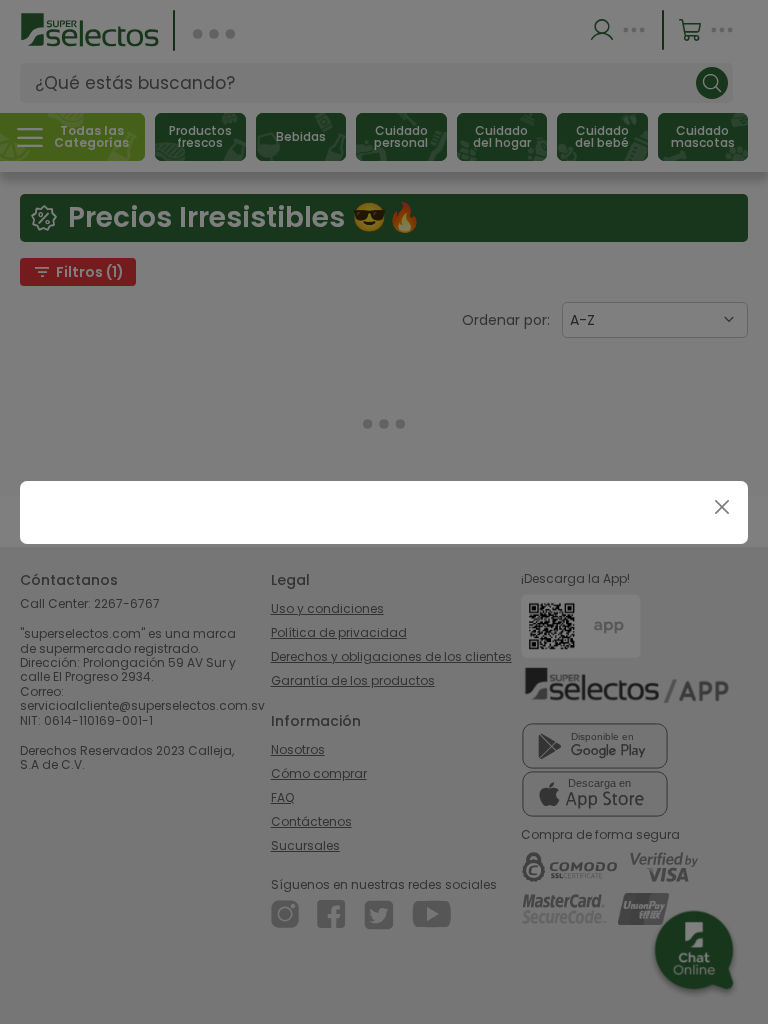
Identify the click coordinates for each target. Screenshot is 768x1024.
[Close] (721, 507)
